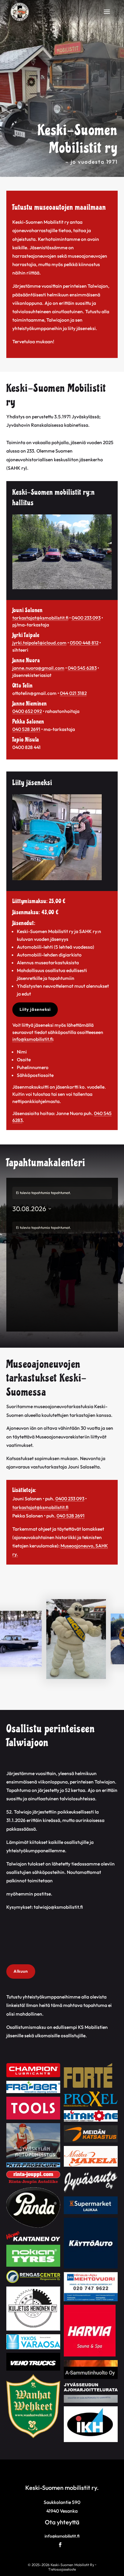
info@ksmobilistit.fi (33, 1039)
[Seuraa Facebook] (60, 2545)
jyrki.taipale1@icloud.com (39, 643)
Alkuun (21, 1971)
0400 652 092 (27, 711)
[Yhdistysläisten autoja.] (62, 588)
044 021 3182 (73, 693)
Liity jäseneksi (35, 1009)
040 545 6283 (82, 668)
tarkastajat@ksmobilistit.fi (40, 618)
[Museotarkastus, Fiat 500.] (57, 879)
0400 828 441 (26, 747)
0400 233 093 (86, 618)
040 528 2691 (26, 729)
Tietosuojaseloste (62, 2569)
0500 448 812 (84, 643)
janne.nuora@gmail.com (38, 668)
